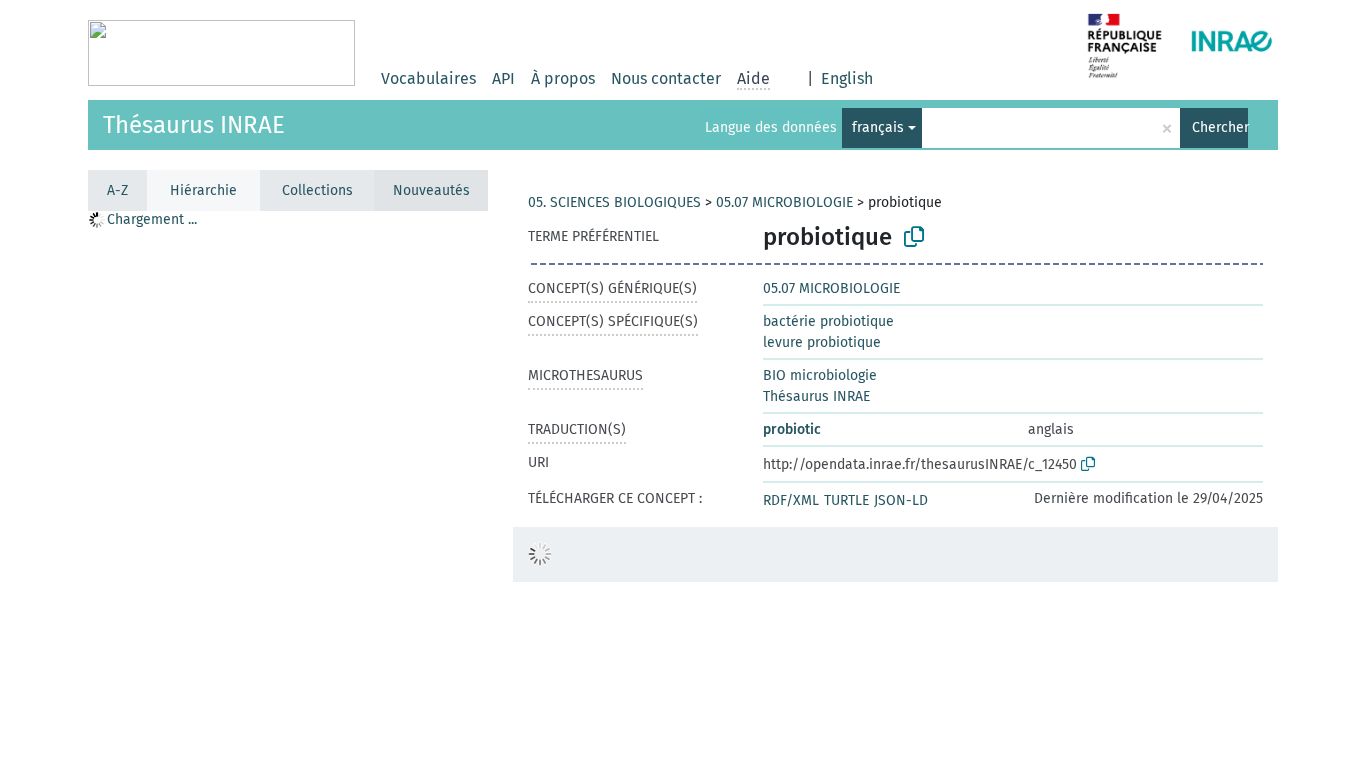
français (878, 127)
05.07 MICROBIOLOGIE (784, 202)
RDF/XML (791, 500)
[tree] (288, 488)
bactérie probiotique (828, 321)
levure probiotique (822, 342)
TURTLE (846, 500)
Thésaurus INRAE (194, 125)
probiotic (792, 429)
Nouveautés (431, 190)
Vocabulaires (428, 78)
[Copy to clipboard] (914, 237)
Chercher (1220, 127)
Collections (317, 190)
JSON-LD (901, 500)
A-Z (117, 190)
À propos (563, 78)
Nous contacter (666, 78)
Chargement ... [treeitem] (152, 219)
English (847, 78)
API (503, 78)
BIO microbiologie (820, 375)
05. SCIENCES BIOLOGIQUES (614, 202)
